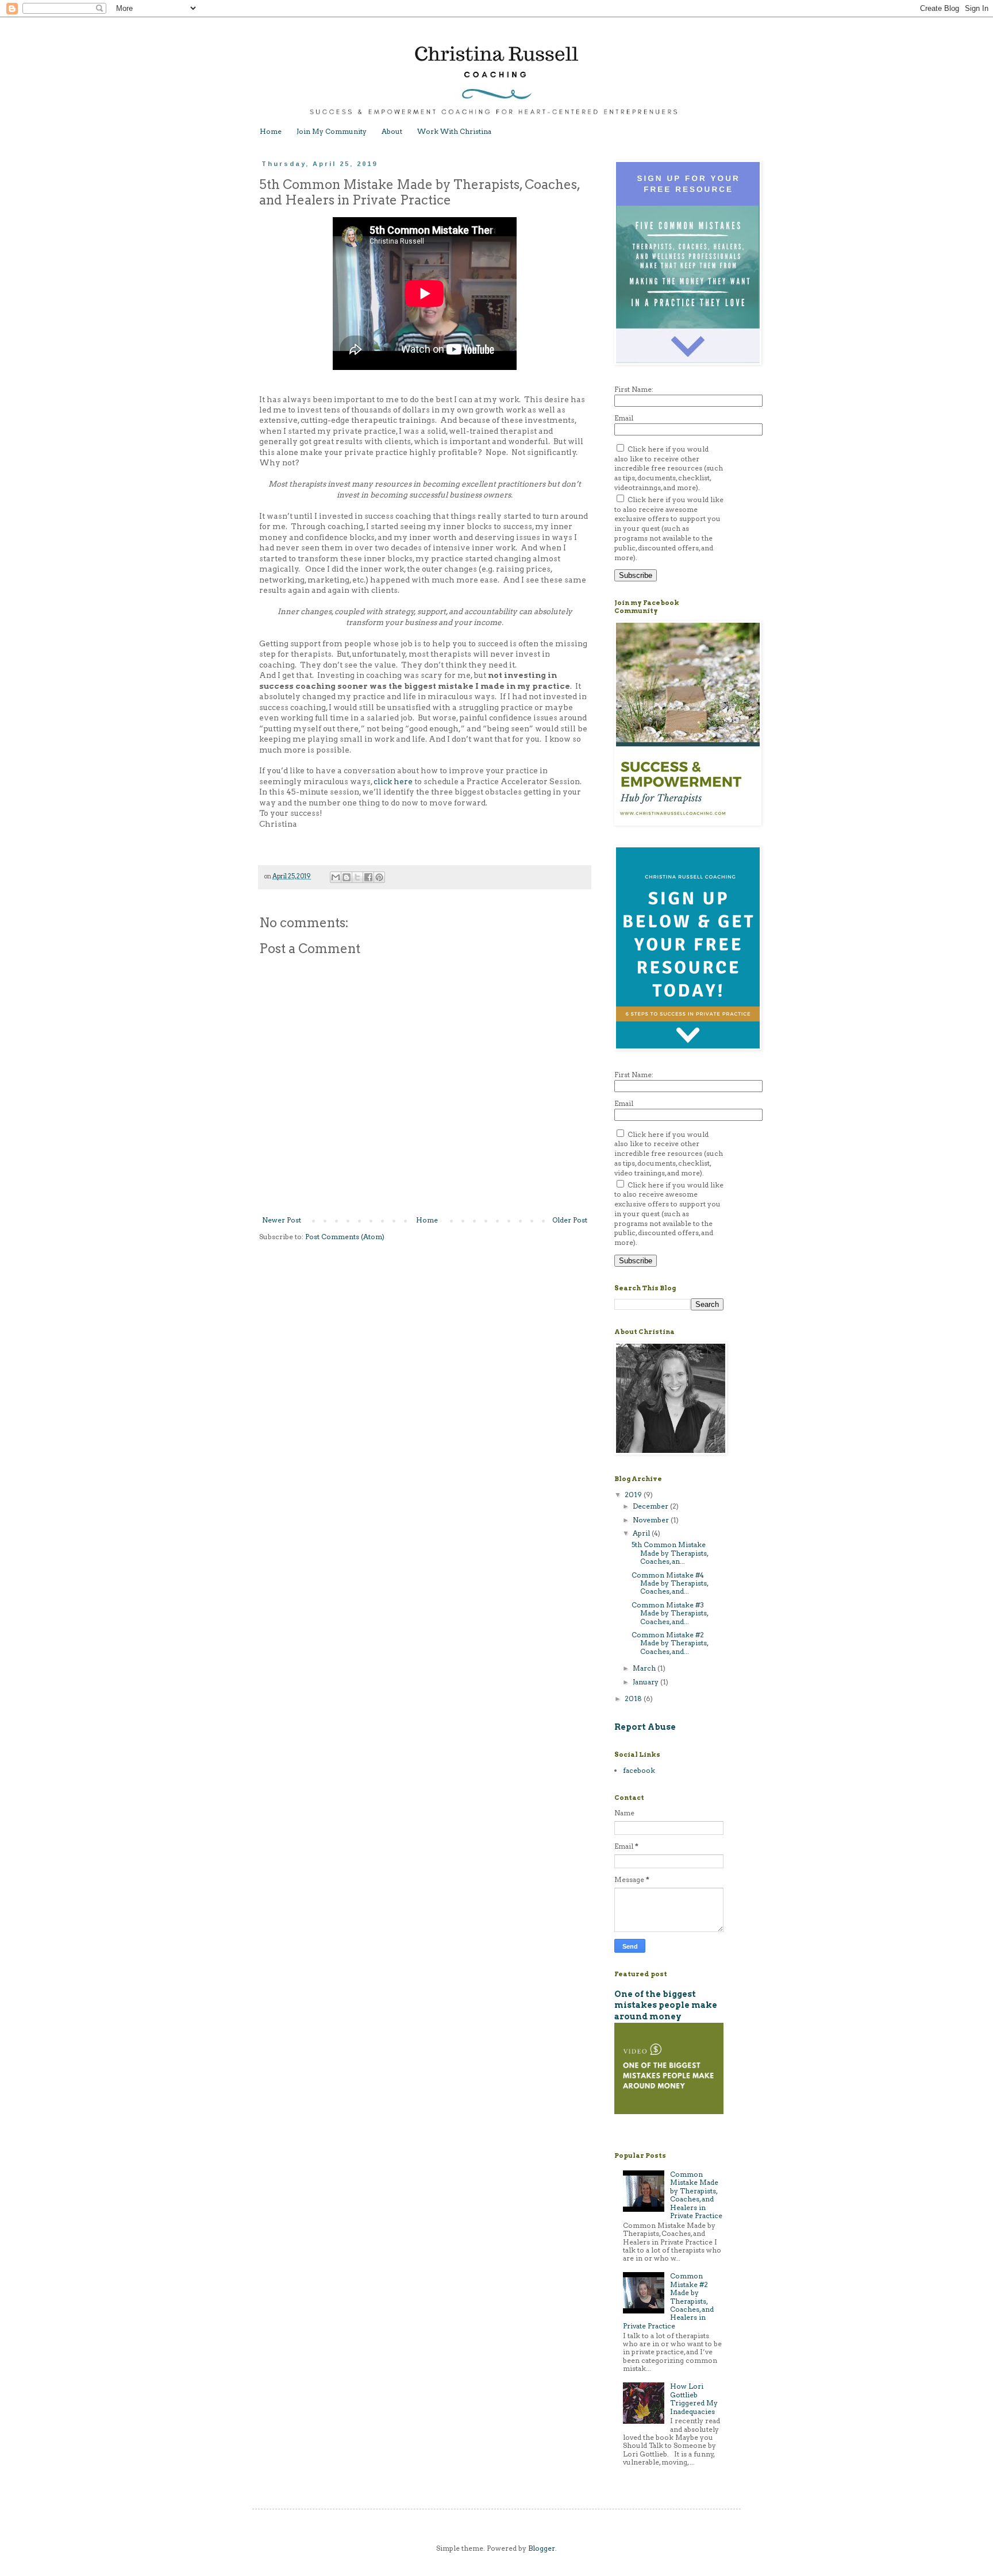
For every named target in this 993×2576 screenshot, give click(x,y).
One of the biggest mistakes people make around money (666, 2005)
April (642, 1533)
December (651, 1506)
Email (624, 418)
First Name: (634, 389)
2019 (634, 1495)
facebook (639, 1770)
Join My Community (332, 131)
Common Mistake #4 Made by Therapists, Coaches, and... (670, 1583)
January (646, 1682)
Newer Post (282, 1220)
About (392, 131)
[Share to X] (357, 877)
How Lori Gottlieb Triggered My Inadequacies (694, 2398)
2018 (634, 1698)
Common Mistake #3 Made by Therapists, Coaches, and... (670, 1613)
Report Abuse (645, 1727)
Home (271, 131)
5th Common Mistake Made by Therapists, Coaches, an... (670, 1553)
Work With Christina (454, 131)
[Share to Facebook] (368, 877)
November (652, 1520)
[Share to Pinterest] (379, 877)
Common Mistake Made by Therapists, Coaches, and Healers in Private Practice (696, 2195)
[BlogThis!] (347, 877)
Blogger (542, 2548)
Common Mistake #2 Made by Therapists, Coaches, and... (670, 1643)
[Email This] (336, 877)
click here (393, 781)
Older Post (570, 1220)
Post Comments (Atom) (345, 1237)
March (645, 1668)
